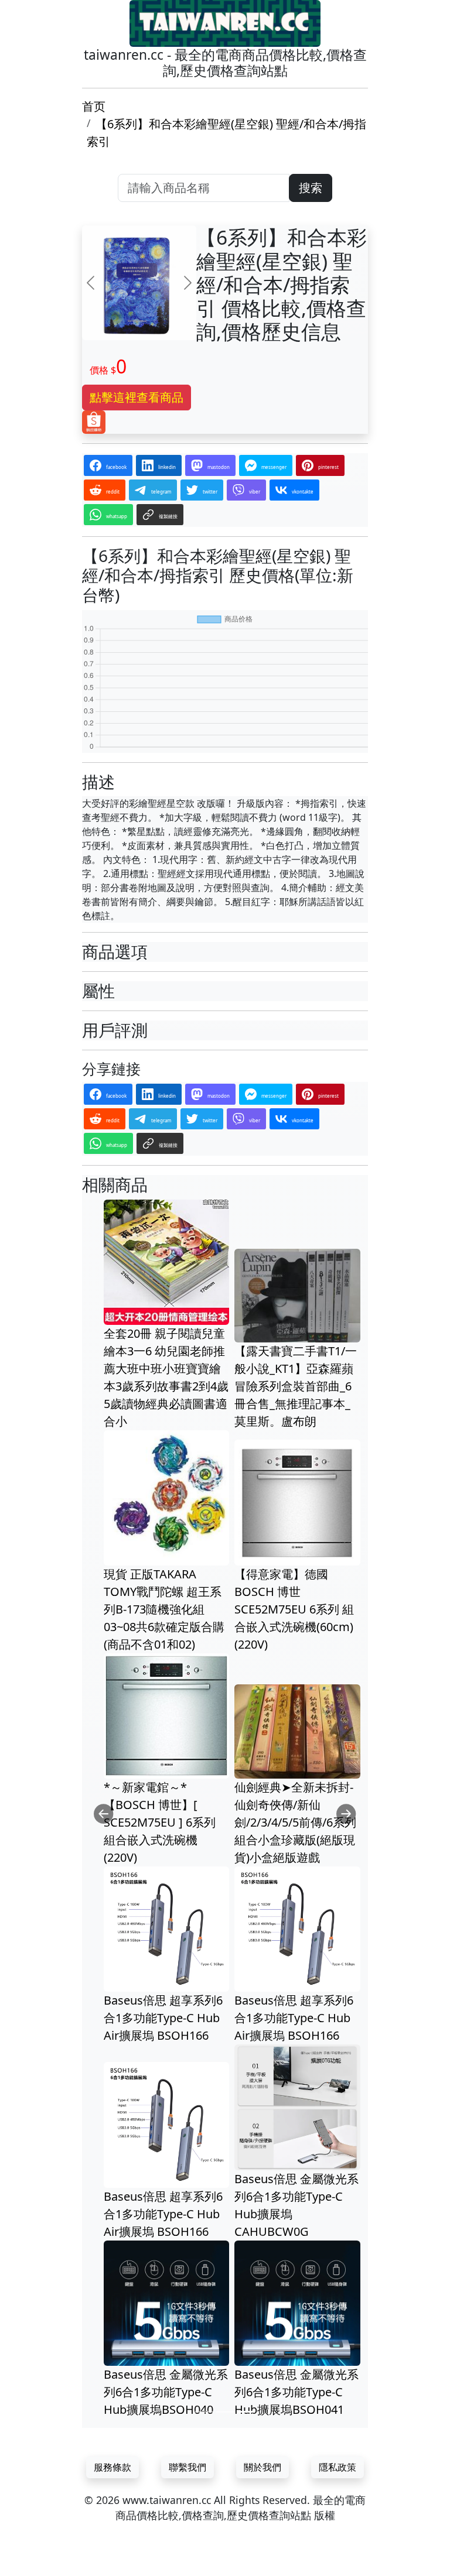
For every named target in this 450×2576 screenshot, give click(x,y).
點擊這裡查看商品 (137, 397)
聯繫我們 (187, 2467)
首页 (94, 106)
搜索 (311, 188)
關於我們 (262, 2467)
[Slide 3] (246, 2412)
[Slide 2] (225, 2412)
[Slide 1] (204, 2412)
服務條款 (112, 2467)
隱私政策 (337, 2467)
